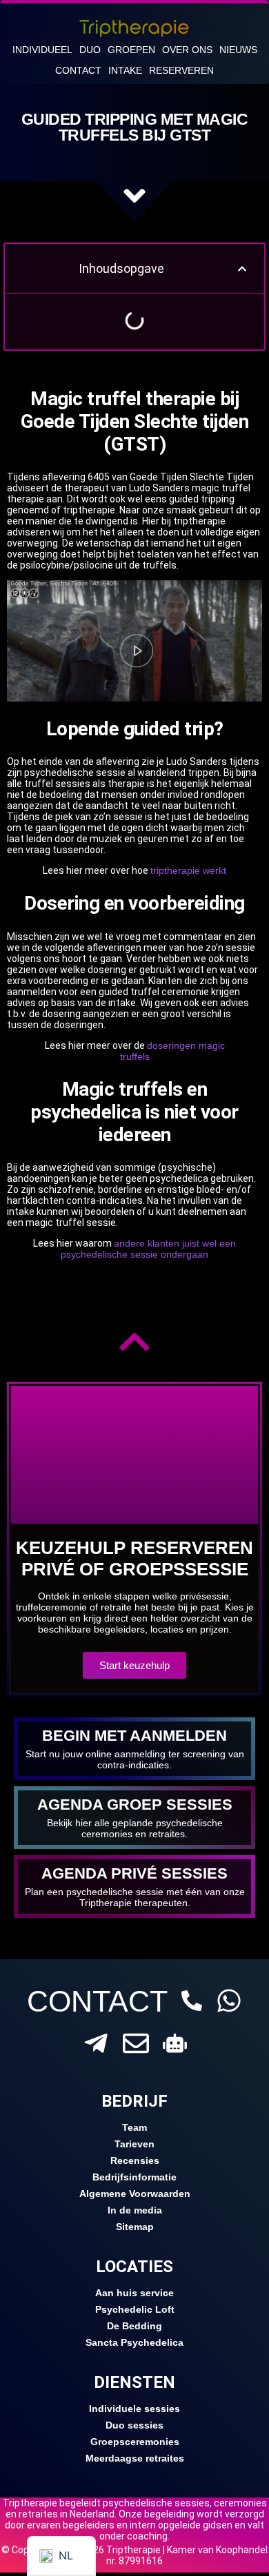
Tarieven (134, 2144)
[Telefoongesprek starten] (192, 2001)
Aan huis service (134, 2293)
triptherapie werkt (188, 870)
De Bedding (134, 2326)
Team (134, 2127)
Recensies (135, 2160)
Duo (90, 50)
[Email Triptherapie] (136, 2043)
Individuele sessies (134, 2409)
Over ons (187, 50)
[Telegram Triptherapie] (96, 2043)
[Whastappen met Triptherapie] (229, 2001)
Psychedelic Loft (135, 2309)
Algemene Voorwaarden (135, 2194)
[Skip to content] (134, 196)
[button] (242, 269)
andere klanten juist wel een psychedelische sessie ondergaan (148, 1249)
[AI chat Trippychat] (175, 2043)
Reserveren (181, 70)
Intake (125, 70)
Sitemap (135, 2227)
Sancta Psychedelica (134, 2342)
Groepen (131, 50)
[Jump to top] (134, 1342)
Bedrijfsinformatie (134, 2177)
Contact (78, 70)
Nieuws (238, 50)
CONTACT (97, 2001)
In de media (135, 2210)
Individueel (42, 50)
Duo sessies (134, 2425)
